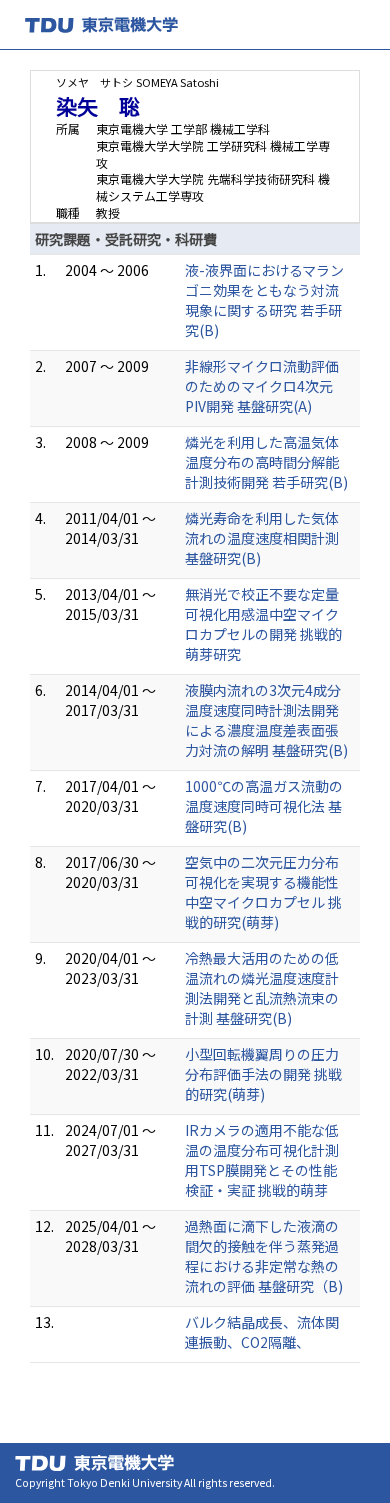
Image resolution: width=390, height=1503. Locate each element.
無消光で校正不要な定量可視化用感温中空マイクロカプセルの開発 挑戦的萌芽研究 (263, 624)
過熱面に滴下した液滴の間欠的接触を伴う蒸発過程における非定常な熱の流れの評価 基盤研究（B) (264, 1256)
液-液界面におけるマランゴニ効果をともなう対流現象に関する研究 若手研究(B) (264, 300)
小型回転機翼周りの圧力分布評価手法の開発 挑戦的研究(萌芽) (263, 1074)
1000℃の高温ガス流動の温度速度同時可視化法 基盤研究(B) (264, 806)
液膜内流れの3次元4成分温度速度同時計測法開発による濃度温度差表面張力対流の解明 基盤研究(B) (266, 720)
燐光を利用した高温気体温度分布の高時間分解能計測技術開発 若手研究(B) (266, 462)
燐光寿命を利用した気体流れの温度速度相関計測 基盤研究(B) (262, 538)
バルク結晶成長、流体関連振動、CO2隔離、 (262, 1332)
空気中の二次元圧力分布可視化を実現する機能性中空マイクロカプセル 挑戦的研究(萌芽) (263, 892)
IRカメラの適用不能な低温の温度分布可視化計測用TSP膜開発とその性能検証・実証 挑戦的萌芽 (262, 1160)
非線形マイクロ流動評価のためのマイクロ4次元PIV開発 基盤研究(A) (262, 386)
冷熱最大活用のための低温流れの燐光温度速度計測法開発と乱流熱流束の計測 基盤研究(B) (262, 988)
